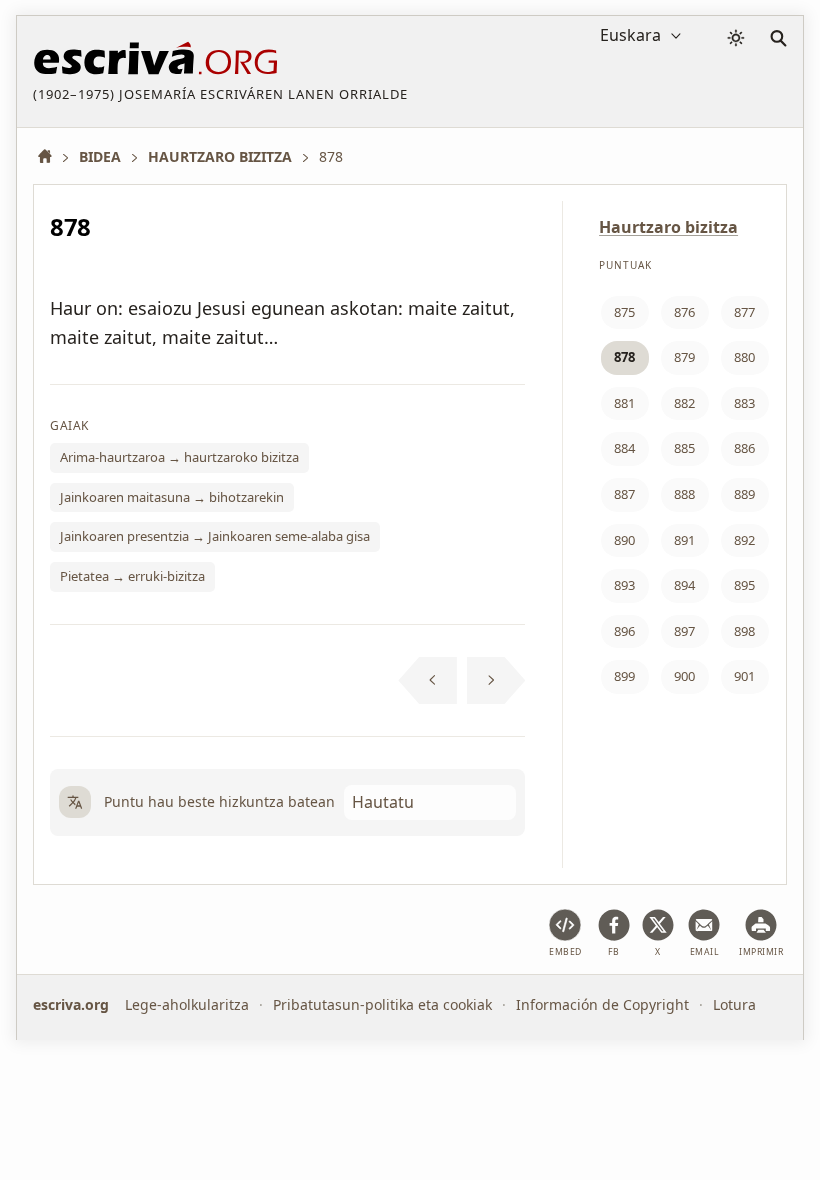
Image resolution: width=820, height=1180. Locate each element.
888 (684, 494)
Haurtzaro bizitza (668, 227)
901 (744, 676)
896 (624, 631)
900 (684, 676)
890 (624, 540)
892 (744, 540)
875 (624, 312)
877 (744, 312)
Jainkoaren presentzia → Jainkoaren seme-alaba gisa (215, 536)
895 (744, 585)
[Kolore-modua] (736, 38)
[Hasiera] (52, 156)
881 (624, 403)
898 (744, 631)
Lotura (734, 1004)
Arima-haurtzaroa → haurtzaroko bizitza (179, 457)
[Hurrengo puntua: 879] (496, 681)
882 (684, 403)
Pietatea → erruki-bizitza (132, 576)
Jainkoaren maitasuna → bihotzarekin (172, 497)
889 (744, 494)
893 (624, 585)
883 (744, 403)
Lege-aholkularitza (187, 1004)
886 (744, 448)
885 (684, 448)
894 (684, 585)
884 (624, 448)
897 (684, 631)
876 (684, 312)
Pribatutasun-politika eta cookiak (382, 1004)
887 (624, 494)
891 (684, 540)
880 (744, 357)
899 (624, 676)
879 (684, 357)
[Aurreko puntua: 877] (427, 681)
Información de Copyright (602, 1004)
